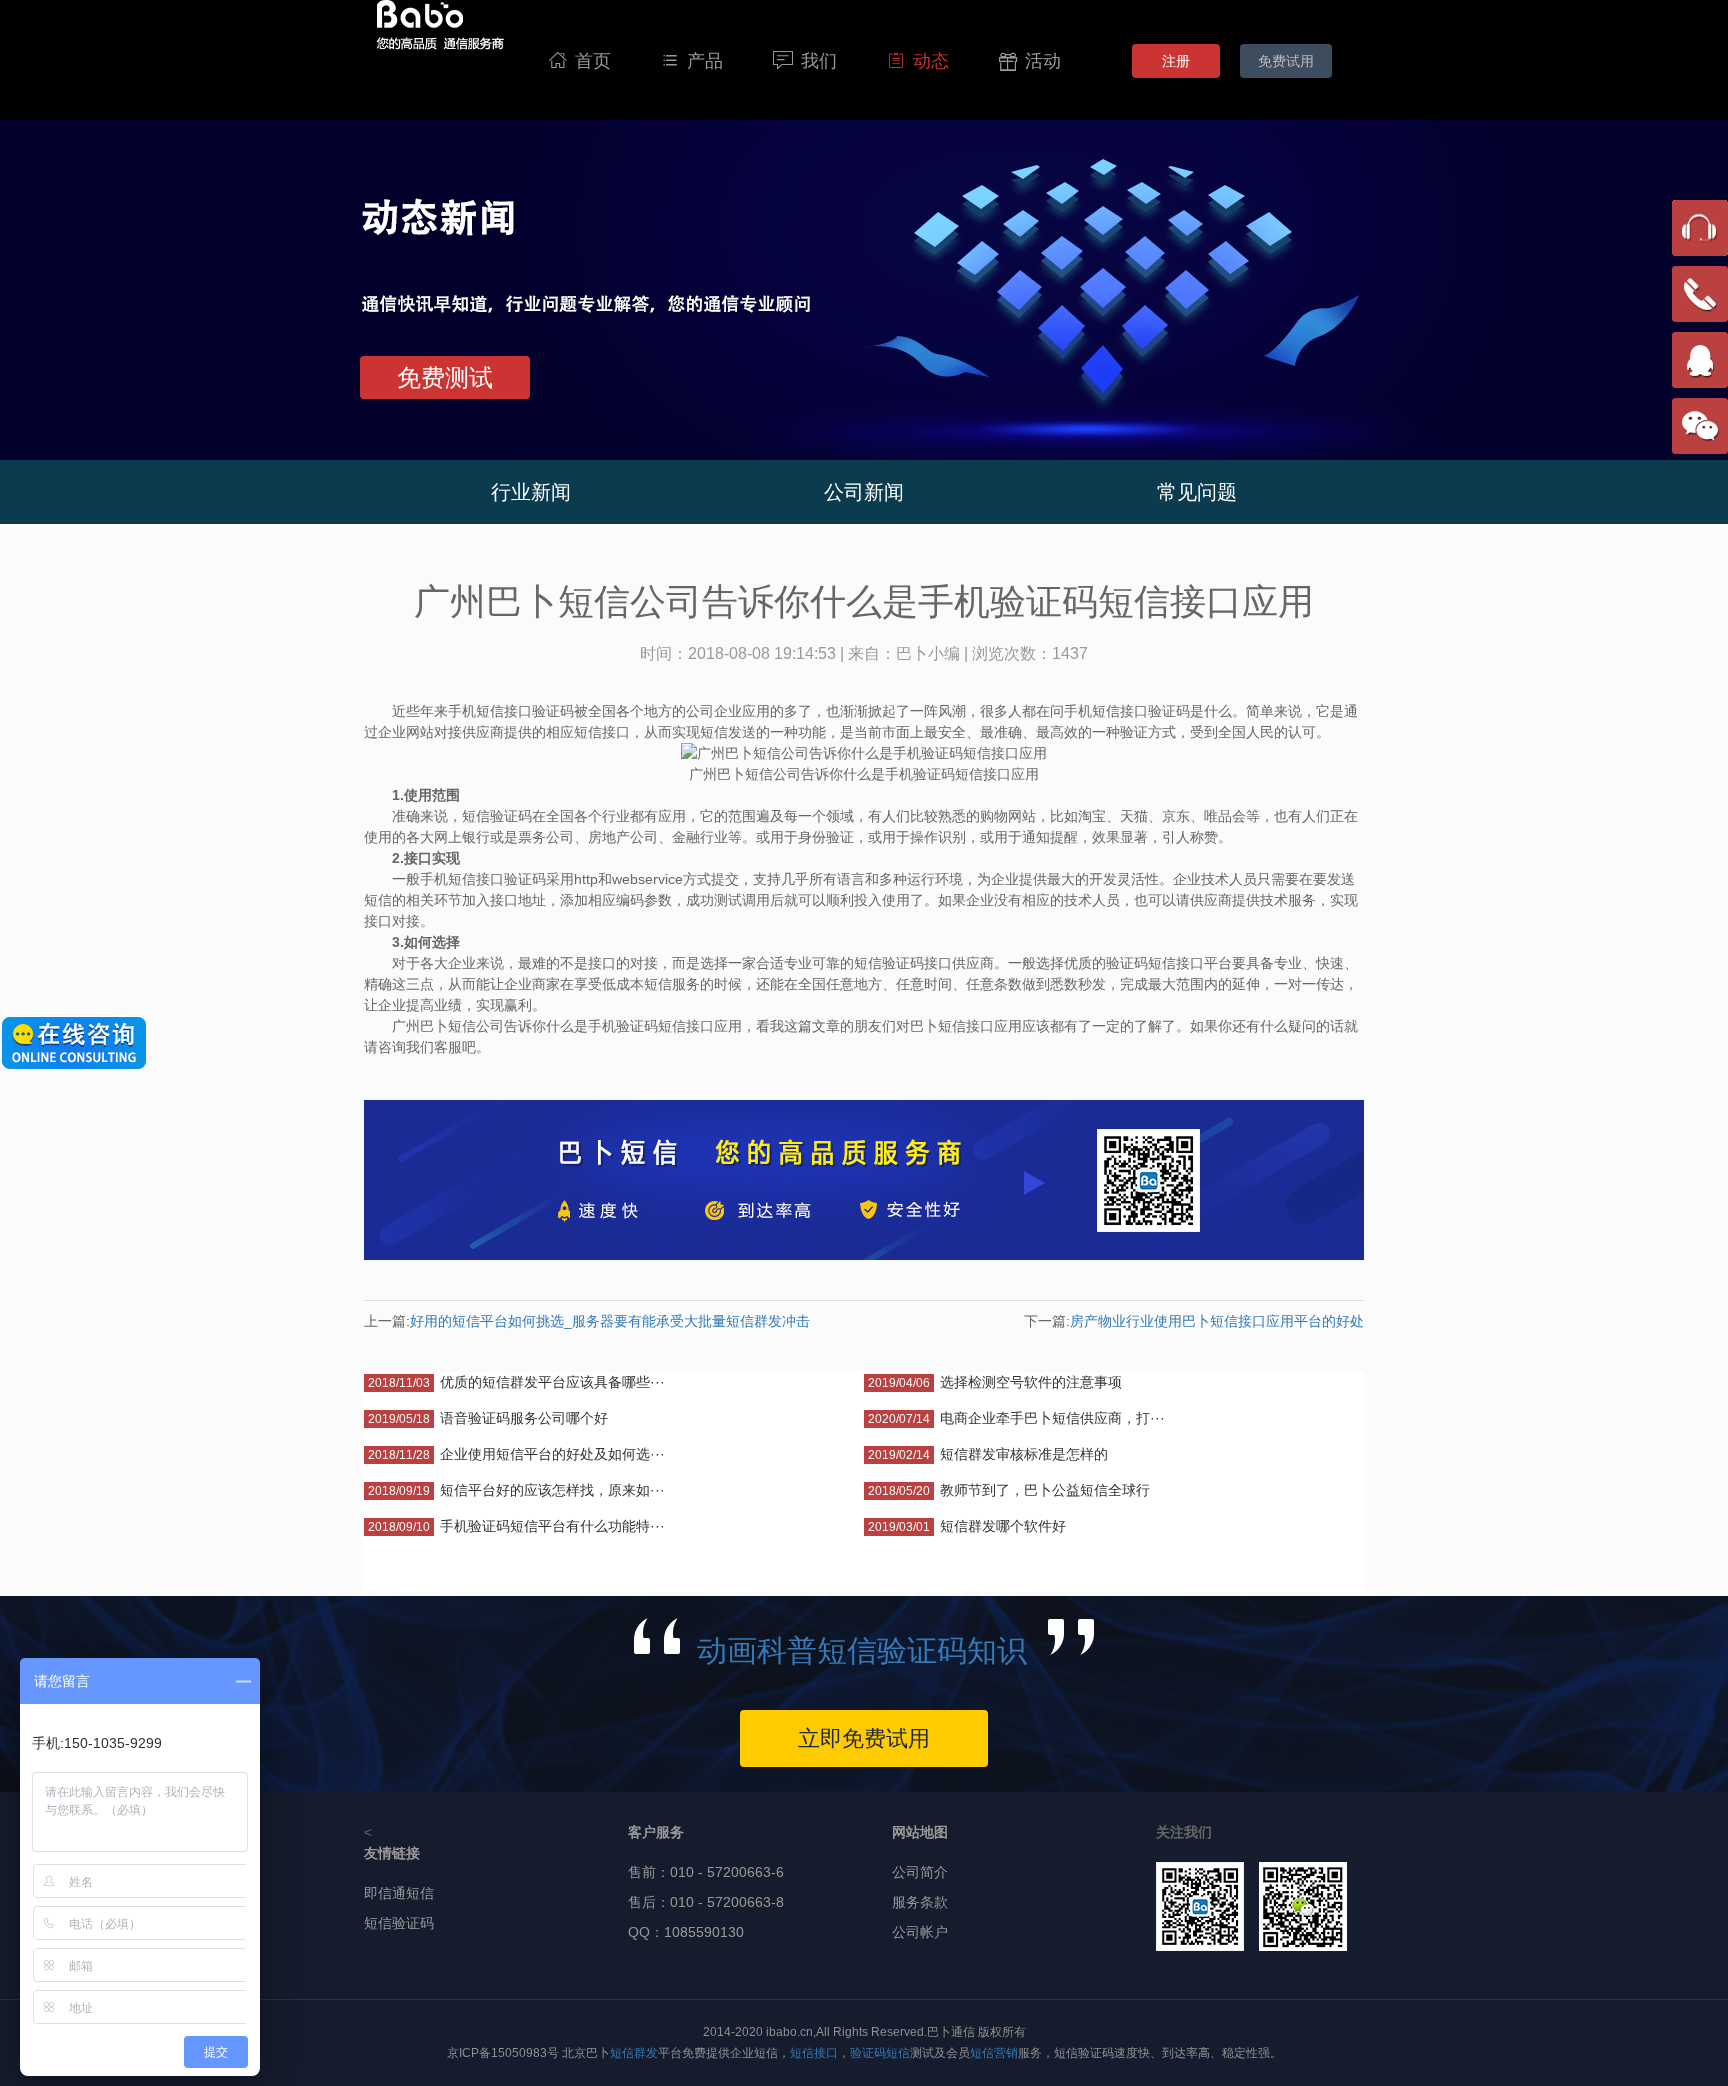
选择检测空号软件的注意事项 (1031, 1382)
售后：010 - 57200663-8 (706, 1902)
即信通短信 (399, 1893)
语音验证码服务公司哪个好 (524, 1418)
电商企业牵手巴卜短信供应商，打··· (1052, 1418)
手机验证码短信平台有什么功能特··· (552, 1526)
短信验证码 (399, 1923)
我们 (805, 61)
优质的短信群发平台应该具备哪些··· (552, 1382)
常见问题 (1197, 492)
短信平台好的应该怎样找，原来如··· (552, 1490)
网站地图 (920, 1832)
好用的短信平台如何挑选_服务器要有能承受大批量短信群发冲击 (610, 1321)
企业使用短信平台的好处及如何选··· (552, 1454)
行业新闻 (531, 492)
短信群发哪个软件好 (1003, 1526)
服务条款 (920, 1902)
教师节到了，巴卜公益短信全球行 (1045, 1490)
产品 (692, 61)
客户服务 (656, 1832)
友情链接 (392, 1853)
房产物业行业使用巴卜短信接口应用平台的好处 (1217, 1321)
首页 (580, 61)
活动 (1030, 61)
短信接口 (814, 2053)
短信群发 (634, 2053)
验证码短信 (880, 2053)
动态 (918, 61)
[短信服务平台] (440, 60)
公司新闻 (864, 492)
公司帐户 (920, 1932)
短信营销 (994, 2053)
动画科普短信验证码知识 (862, 1650)
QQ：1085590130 (686, 1932)
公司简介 (920, 1872)
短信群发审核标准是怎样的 (1024, 1454)
